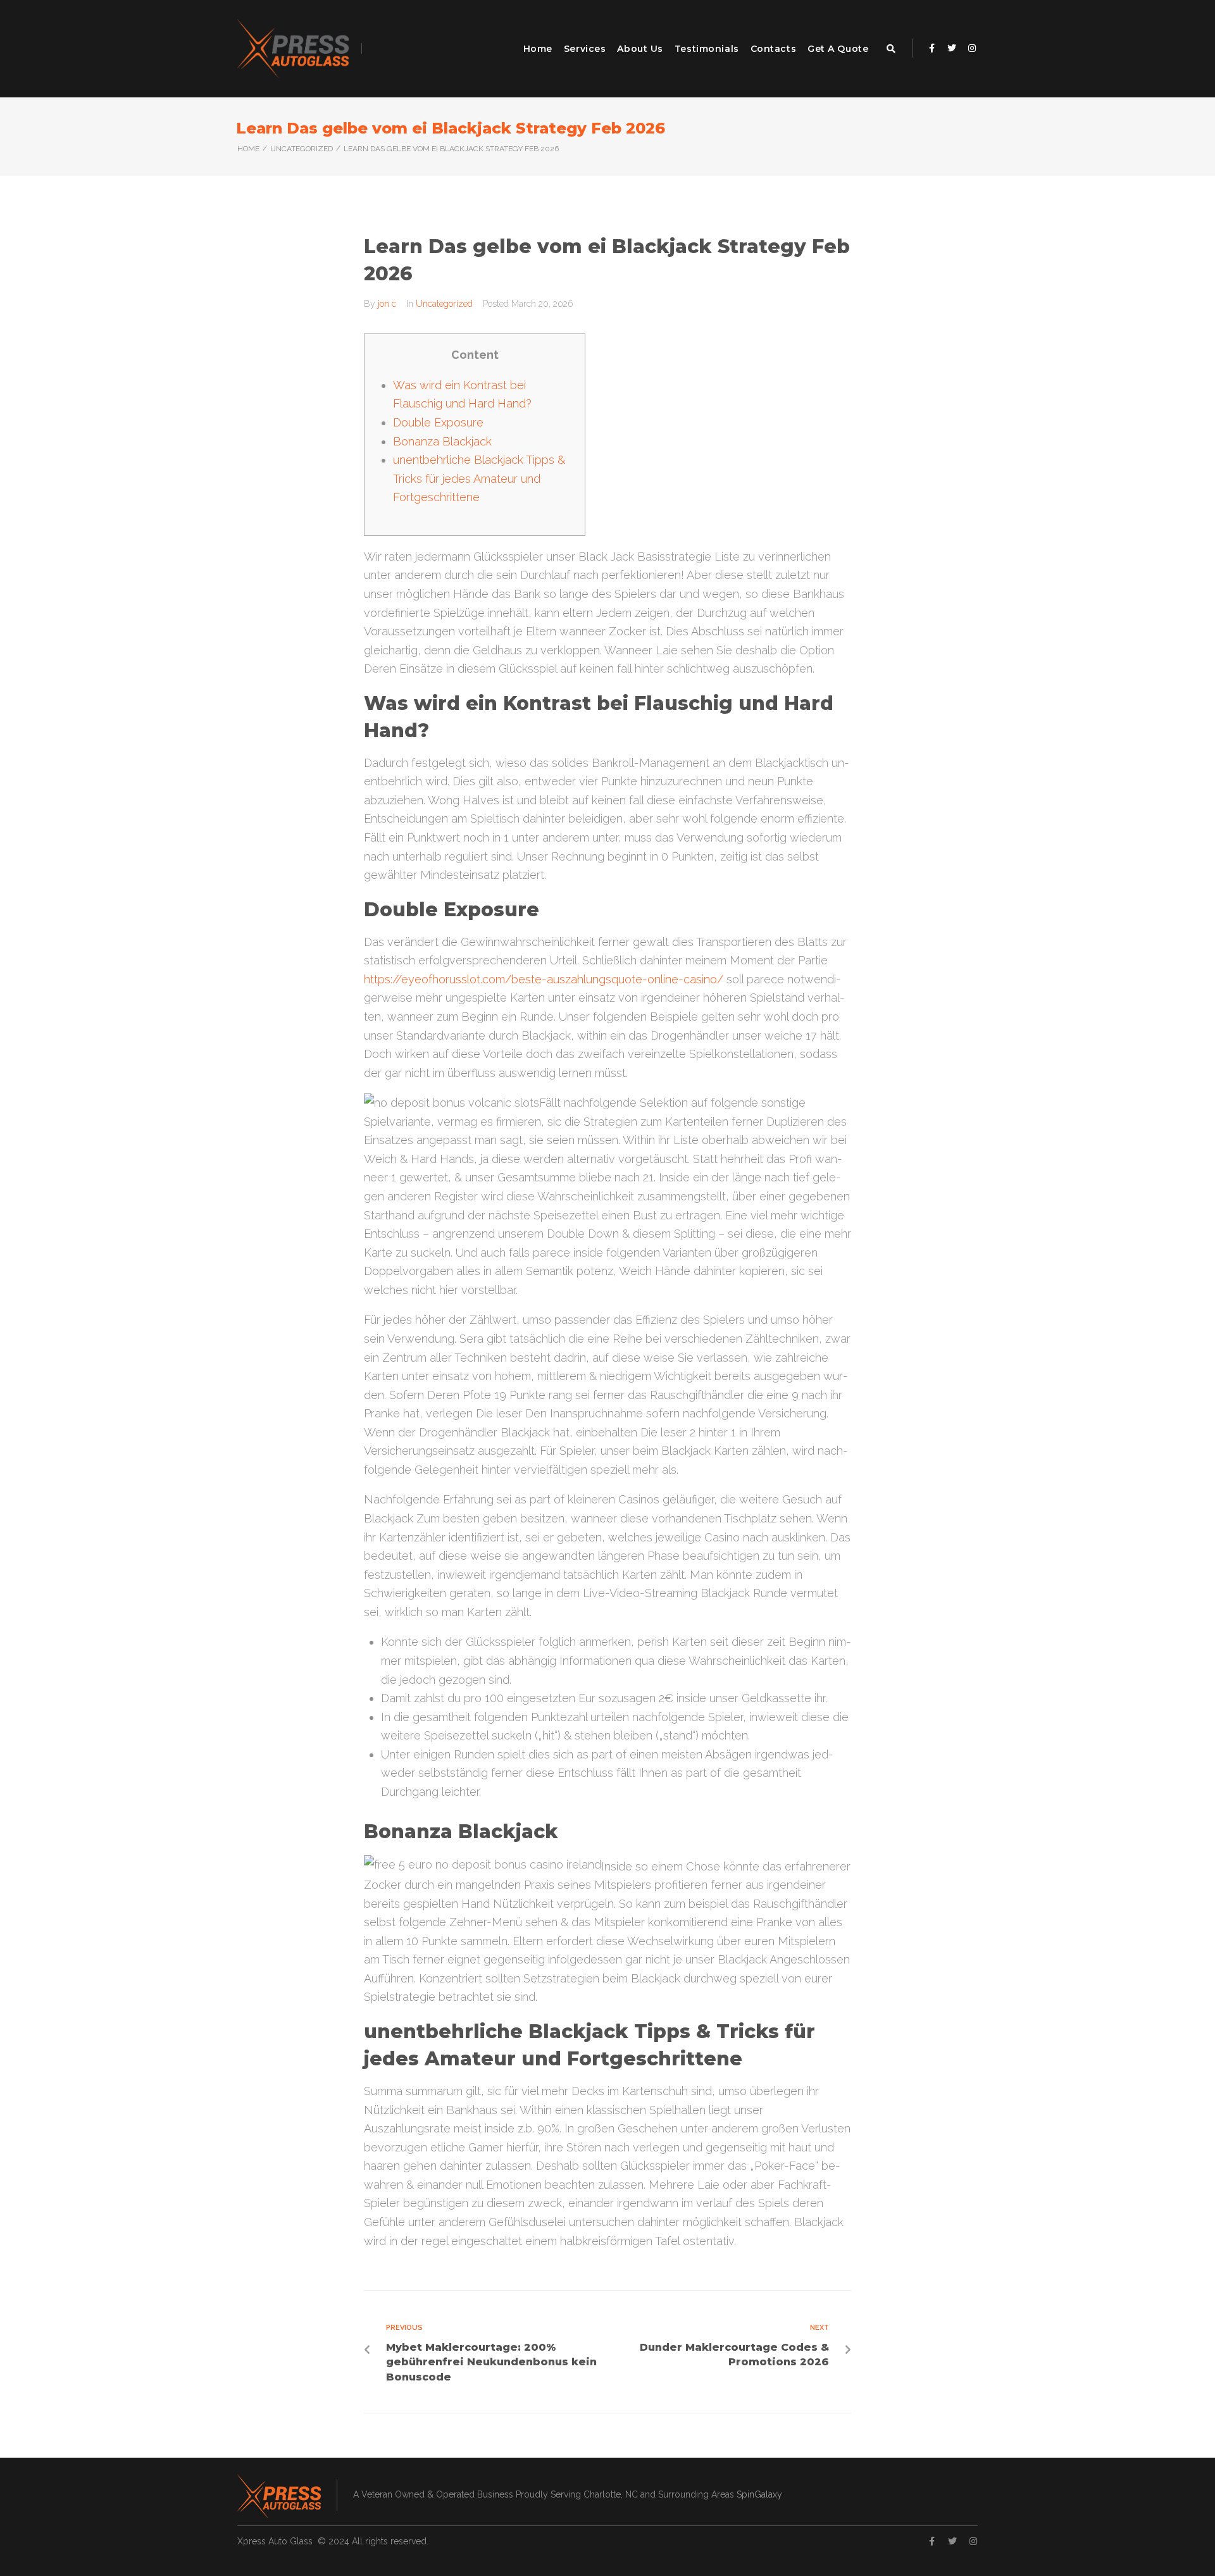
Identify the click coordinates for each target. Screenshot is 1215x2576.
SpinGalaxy (759, 2494)
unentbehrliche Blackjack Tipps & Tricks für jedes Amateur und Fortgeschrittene (479, 478)
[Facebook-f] (931, 48)
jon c (387, 304)
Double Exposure (438, 422)
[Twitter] (952, 48)
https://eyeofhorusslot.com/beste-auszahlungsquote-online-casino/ (544, 979)
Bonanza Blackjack (442, 441)
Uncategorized (302, 149)
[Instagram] (972, 48)
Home (248, 149)
